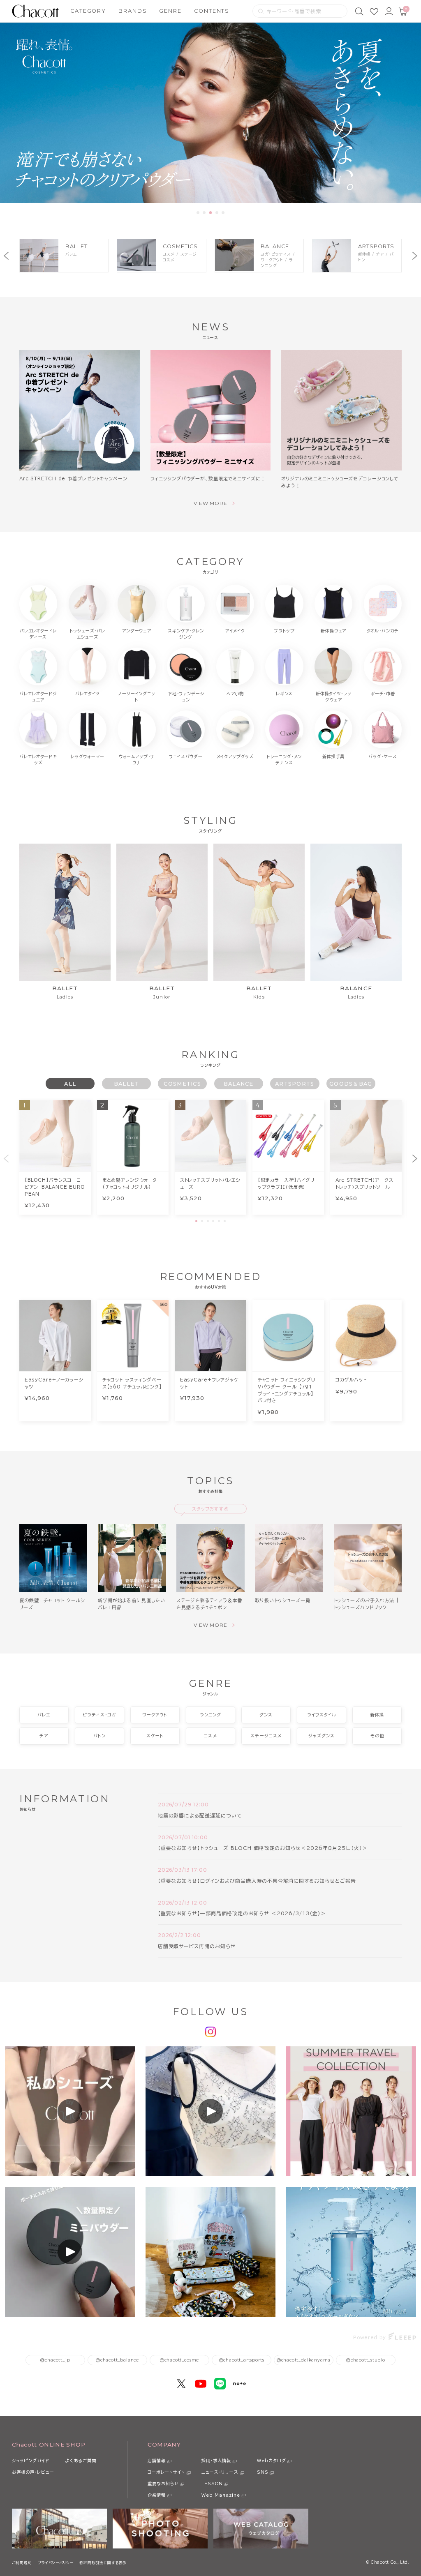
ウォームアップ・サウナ (137, 760)
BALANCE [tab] (239, 1084)
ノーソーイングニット (136, 697)
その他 (377, 1736)
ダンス (266, 1715)
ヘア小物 (235, 694)
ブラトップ (284, 631)
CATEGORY (88, 11)
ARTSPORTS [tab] (295, 1084)
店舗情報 (157, 2461)
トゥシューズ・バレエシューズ (88, 634)
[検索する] (261, 11)
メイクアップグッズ (235, 756)
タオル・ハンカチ (383, 631)
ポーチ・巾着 (383, 694)
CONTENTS (212, 11)
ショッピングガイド (31, 2461)
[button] (198, 213)
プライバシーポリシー (56, 2563)
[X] (181, 2384)
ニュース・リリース (220, 2472)
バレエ (44, 1715)
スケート (155, 1736)
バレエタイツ (87, 694)
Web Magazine (221, 2495)
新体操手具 (333, 756)
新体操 (377, 1715)
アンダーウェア (137, 631)
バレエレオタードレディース (38, 634)
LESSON (212, 2484)
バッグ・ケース (383, 756)
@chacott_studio (366, 2360)
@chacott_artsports (242, 2360)
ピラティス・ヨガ (99, 1715)
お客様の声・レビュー (33, 2472)
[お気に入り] (374, 11)
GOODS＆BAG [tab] (351, 1084)
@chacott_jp (55, 2360)
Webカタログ (272, 2461)
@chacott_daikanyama (304, 2360)
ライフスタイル (322, 1715)
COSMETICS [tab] (182, 1084)
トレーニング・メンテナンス (284, 760)
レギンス (284, 694)
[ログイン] (389, 11)
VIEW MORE (211, 503)
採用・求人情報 (216, 2461)
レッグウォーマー (88, 756)
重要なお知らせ (163, 2484)
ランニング (210, 1715)
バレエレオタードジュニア (38, 697)
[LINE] (220, 2384)
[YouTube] (201, 2384)
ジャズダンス (322, 1736)
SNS (263, 2472)
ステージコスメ (266, 1736)
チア (44, 1736)
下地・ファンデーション (186, 697)
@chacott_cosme (179, 2360)
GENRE (170, 11)
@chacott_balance (117, 2360)
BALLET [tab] (126, 1084)
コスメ (210, 1736)
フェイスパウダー (186, 756)
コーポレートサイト (166, 2472)
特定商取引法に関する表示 (103, 2563)
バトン (99, 1736)
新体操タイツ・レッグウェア (333, 697)
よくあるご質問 (81, 2461)
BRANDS (133, 11)
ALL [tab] (70, 1084)
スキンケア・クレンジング (186, 634)
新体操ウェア (333, 631)
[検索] (359, 11)
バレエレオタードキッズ (38, 760)
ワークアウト (155, 1715)
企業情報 (157, 2495)
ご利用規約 (22, 2563)
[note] (239, 2384)
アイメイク (235, 631)
